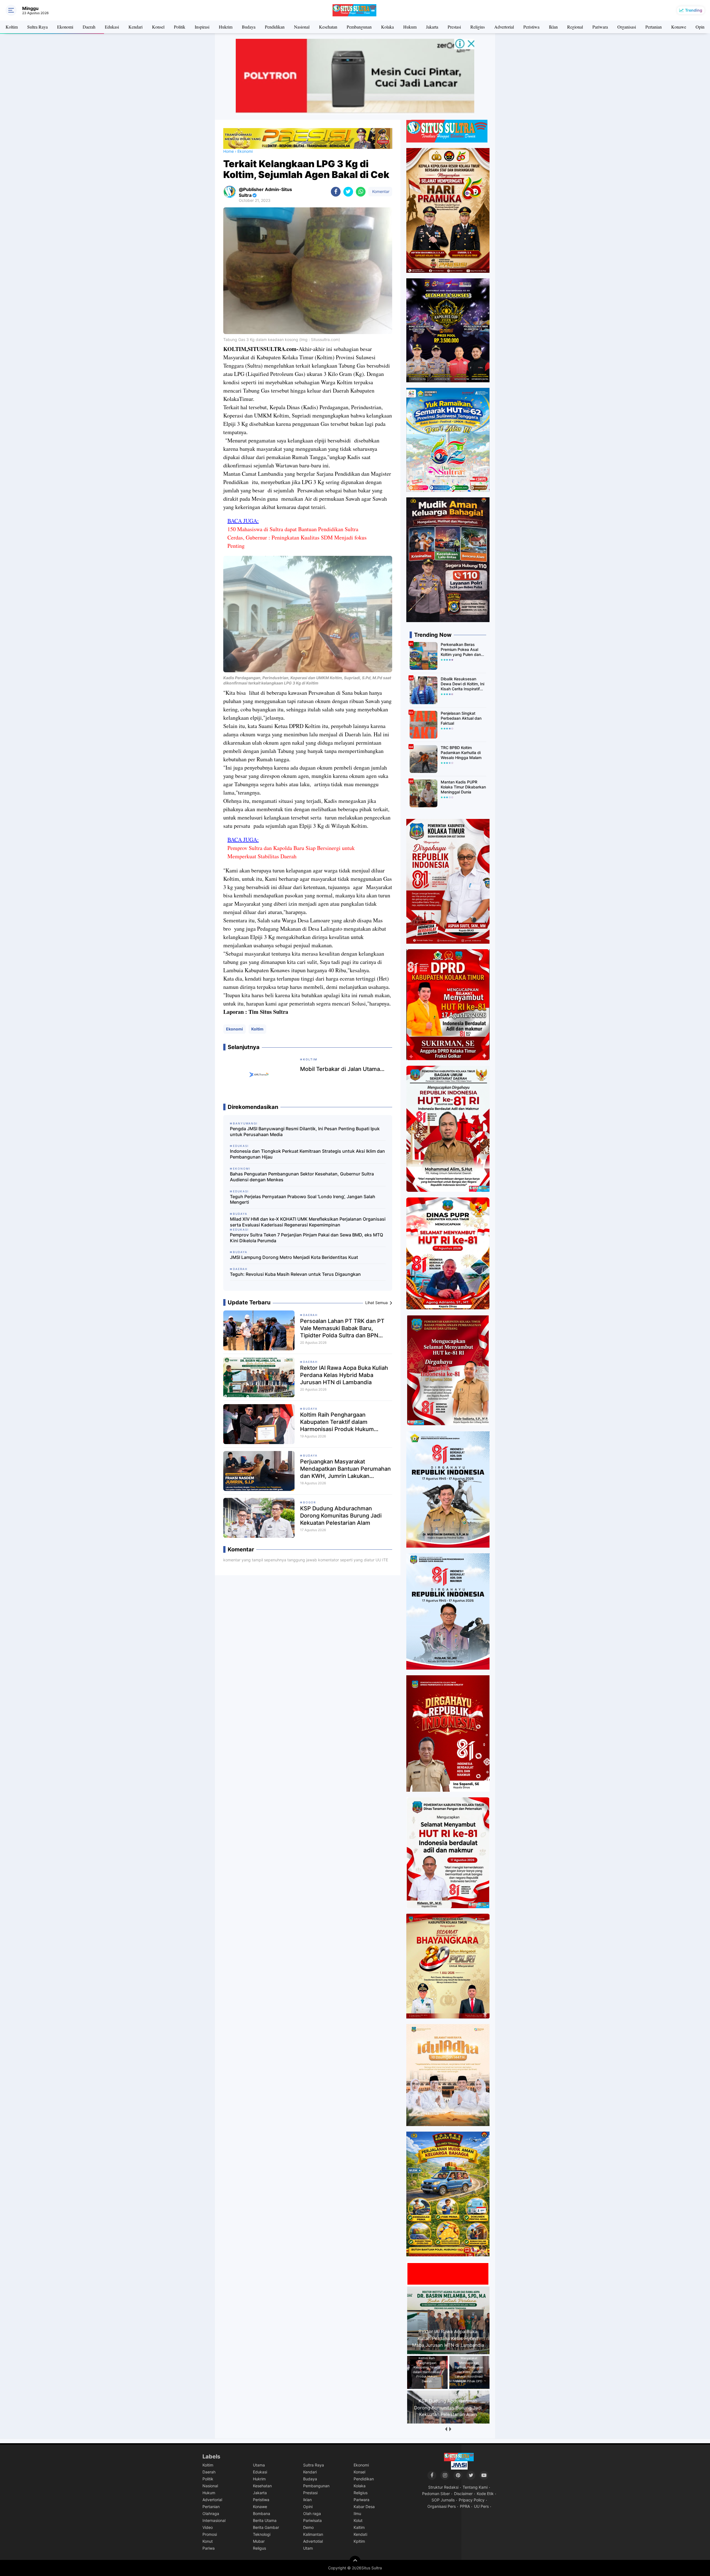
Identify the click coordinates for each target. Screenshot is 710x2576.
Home (229, 151)
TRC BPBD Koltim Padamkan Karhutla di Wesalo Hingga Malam (461, 753)
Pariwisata (312, 2520)
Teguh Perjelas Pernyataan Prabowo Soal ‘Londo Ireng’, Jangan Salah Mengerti (303, 1199)
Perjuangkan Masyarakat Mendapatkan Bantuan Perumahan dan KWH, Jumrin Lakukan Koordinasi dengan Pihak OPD (345, 1469)
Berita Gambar (266, 2527)
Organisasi (627, 27)
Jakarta (432, 27)
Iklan (553, 27)
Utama (259, 2465)
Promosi (210, 2534)
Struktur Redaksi (443, 2487)
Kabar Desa (364, 2507)
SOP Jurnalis (443, 2500)
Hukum (410, 27)
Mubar (259, 2541)
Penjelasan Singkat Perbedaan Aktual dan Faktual (461, 718)
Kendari (135, 27)
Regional (575, 27)
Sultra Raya (37, 27)
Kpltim (359, 2541)
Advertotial (313, 2541)
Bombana (262, 2513)
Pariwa (209, 2548)
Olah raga (312, 2513)
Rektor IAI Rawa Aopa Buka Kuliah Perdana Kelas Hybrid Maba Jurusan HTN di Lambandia (344, 1375)
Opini (701, 27)
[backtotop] (355, 2561)
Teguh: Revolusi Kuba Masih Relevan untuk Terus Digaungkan (295, 1274)
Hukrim (226, 27)
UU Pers (481, 2506)
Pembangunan (359, 27)
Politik (180, 27)
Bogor (310, 1502)
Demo (308, 2527)
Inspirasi (202, 27)
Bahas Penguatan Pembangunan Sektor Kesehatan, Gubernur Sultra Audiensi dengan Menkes (302, 1177)
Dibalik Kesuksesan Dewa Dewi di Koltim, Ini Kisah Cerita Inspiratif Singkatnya (462, 684)
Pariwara (600, 27)
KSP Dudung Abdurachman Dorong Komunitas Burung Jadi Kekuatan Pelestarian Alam (341, 1516)
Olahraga (211, 2513)
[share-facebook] (336, 192)
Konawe (679, 27)
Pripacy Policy (472, 2500)
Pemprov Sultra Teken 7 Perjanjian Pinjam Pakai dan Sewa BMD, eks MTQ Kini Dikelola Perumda (306, 1238)
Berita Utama (265, 2520)
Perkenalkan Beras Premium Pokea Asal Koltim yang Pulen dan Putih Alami (461, 650)
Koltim (12, 27)
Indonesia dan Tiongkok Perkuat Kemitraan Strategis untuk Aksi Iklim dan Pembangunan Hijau (307, 1154)
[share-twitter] (348, 192)
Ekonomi (65, 27)
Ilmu (357, 2513)
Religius (478, 27)
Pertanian (654, 27)
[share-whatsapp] (361, 192)
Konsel (158, 27)
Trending (694, 10)
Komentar (380, 191)
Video (208, 2527)
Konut (208, 2541)
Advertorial (504, 27)
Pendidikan (275, 27)
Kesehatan (328, 27)
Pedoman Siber (436, 2494)
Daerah (89, 27)
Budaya (249, 27)
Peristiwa (531, 27)
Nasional (302, 27)
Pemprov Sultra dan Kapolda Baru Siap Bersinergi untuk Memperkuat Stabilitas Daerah (291, 852)
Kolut (358, 2520)
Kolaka (387, 27)
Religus (259, 2548)
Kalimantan (313, 2534)
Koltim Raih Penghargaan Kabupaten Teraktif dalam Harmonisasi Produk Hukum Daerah (337, 1422)
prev (446, 2429)
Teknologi (262, 2534)
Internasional (214, 2520)
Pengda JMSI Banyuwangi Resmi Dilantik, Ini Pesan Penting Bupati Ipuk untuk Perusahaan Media (305, 1132)
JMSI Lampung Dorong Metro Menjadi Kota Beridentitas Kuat (294, 1257)
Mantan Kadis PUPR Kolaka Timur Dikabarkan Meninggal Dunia (463, 787)
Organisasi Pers (442, 2506)
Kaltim (359, 2527)
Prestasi (454, 27)
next (450, 2429)
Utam (308, 2548)
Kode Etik (485, 2494)
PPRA (465, 2506)
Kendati (360, 2534)
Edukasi (112, 27)
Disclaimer (463, 2494)
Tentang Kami (475, 2487)
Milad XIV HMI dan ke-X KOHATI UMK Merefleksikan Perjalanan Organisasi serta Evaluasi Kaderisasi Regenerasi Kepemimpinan (308, 1222)
